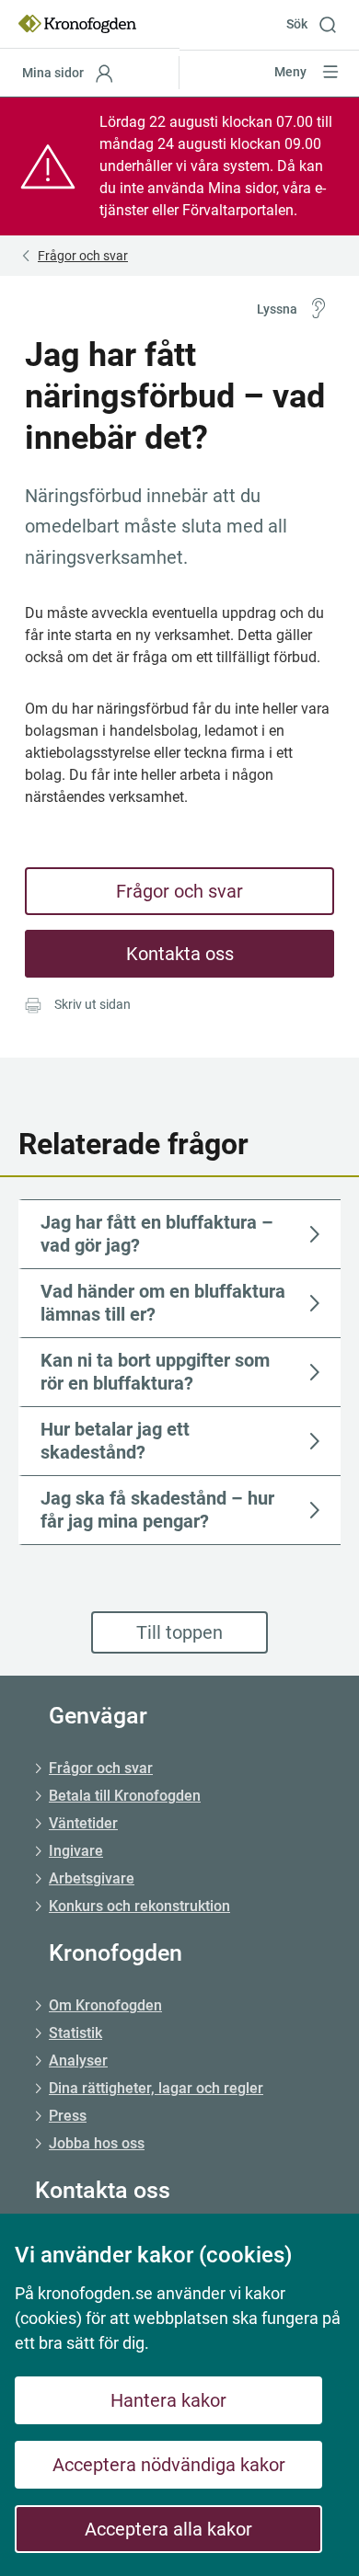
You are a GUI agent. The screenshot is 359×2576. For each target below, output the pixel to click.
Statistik (75, 2033)
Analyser (78, 2061)
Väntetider (83, 1823)
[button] (318, 24)
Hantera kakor (168, 2400)
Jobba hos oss (97, 2143)
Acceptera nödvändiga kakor (169, 2465)
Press (68, 2116)
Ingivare (76, 1851)
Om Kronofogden (105, 2005)
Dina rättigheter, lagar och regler (156, 2088)
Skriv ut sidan (93, 1004)
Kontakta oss (180, 954)
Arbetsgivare (92, 1878)
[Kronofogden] (77, 24)
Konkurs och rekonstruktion (139, 1906)
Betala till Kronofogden (125, 1796)
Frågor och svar (179, 891)
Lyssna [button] (277, 309)
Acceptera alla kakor (168, 2529)
